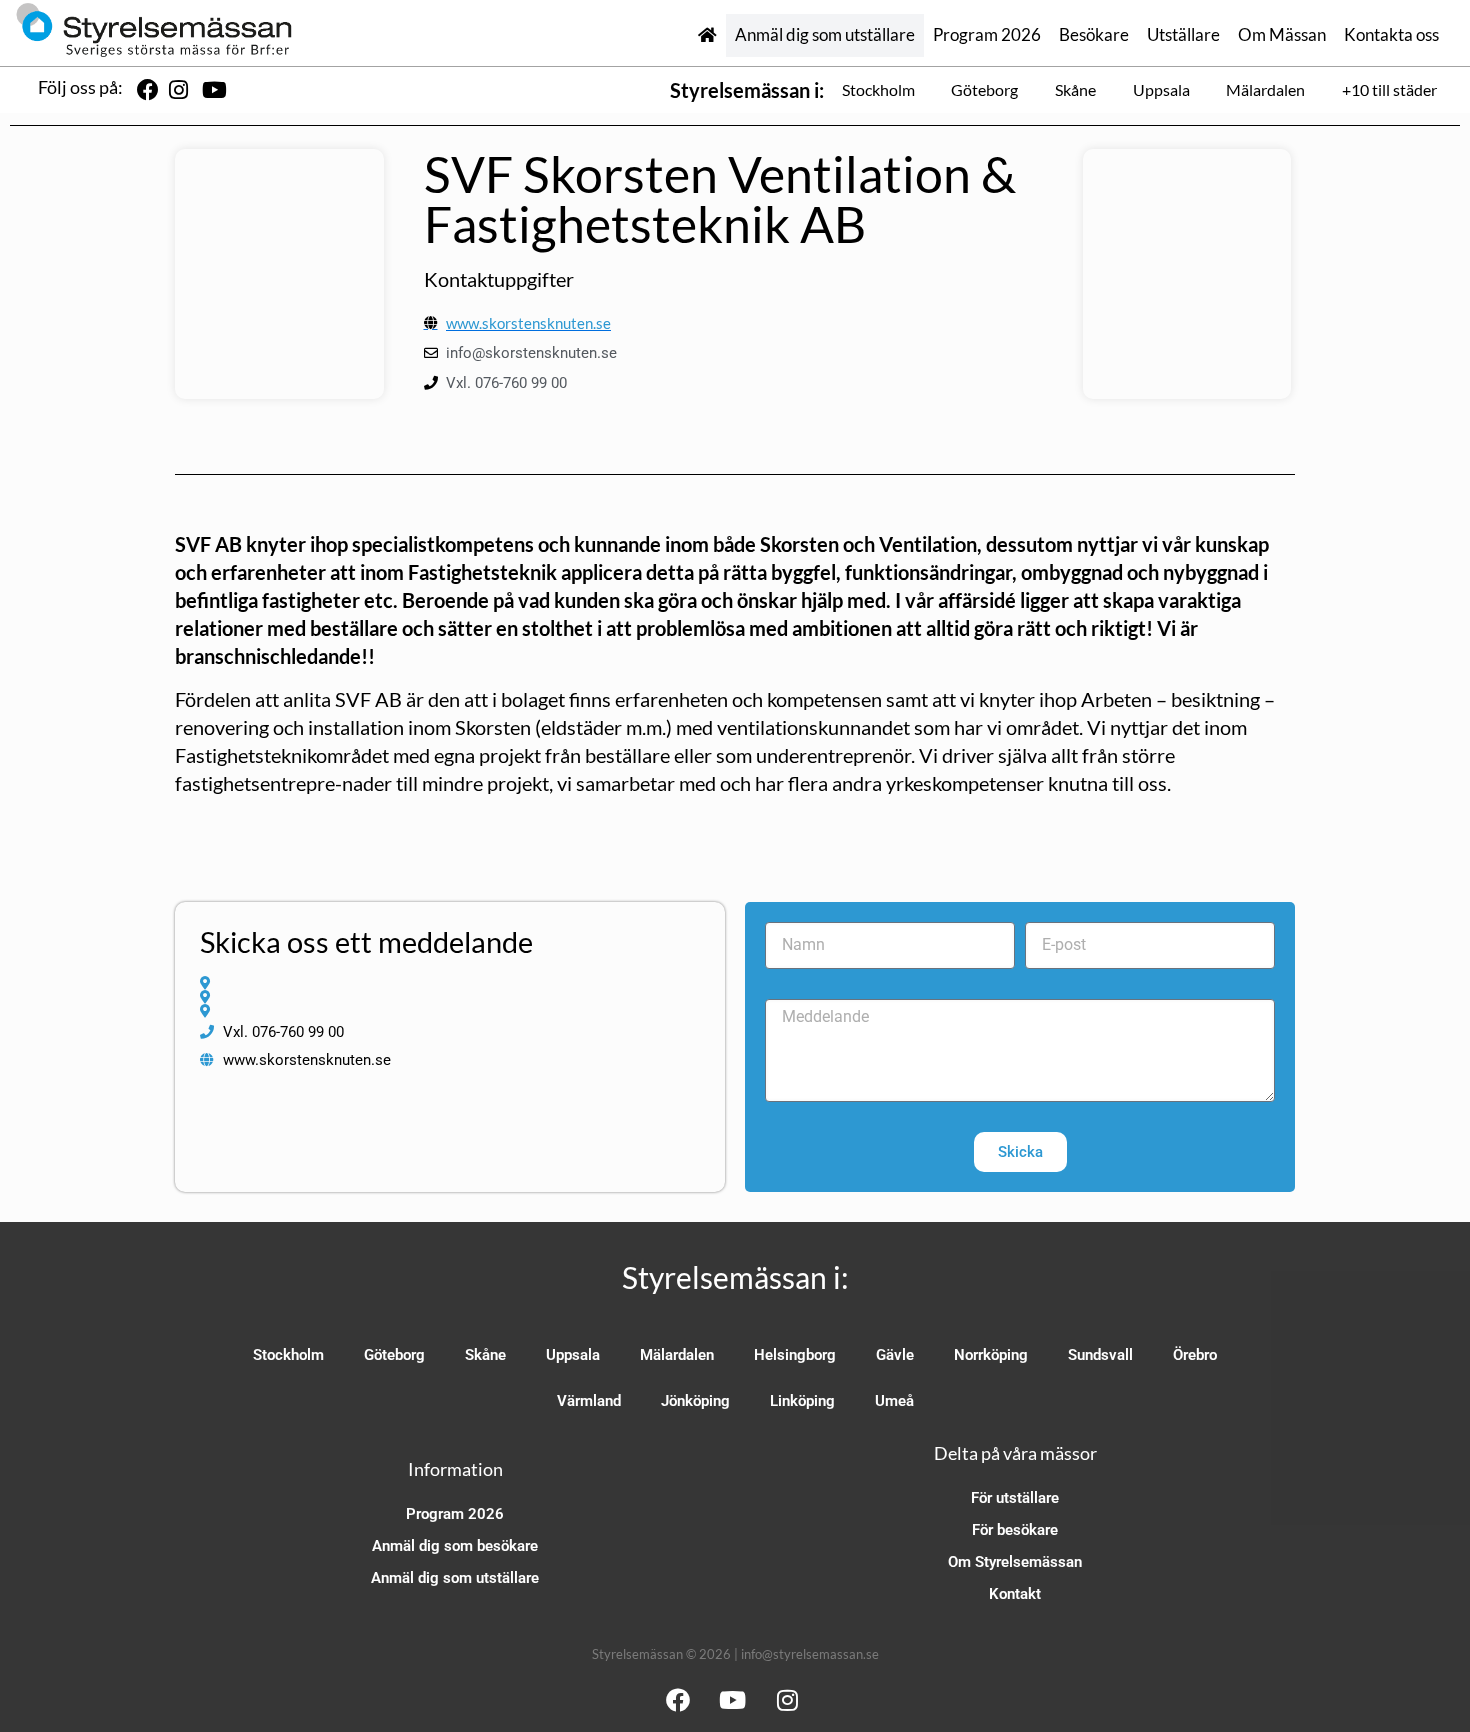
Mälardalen (1265, 89)
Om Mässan (1282, 35)
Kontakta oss (1391, 35)
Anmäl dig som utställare (825, 35)
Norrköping (991, 1355)
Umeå (894, 1401)
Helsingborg (795, 1355)
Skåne (1075, 89)
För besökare (1015, 1530)
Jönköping (695, 1401)
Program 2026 (987, 35)
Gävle (895, 1355)
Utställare (1183, 35)
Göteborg (984, 89)
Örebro (1195, 1355)
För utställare (1015, 1498)
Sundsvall (1100, 1355)
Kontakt (1015, 1594)
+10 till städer (1389, 89)
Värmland (589, 1401)
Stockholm (878, 89)
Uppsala (1161, 89)
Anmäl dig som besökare (455, 1546)
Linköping (802, 1401)
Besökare (1094, 35)
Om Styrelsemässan (1015, 1562)
